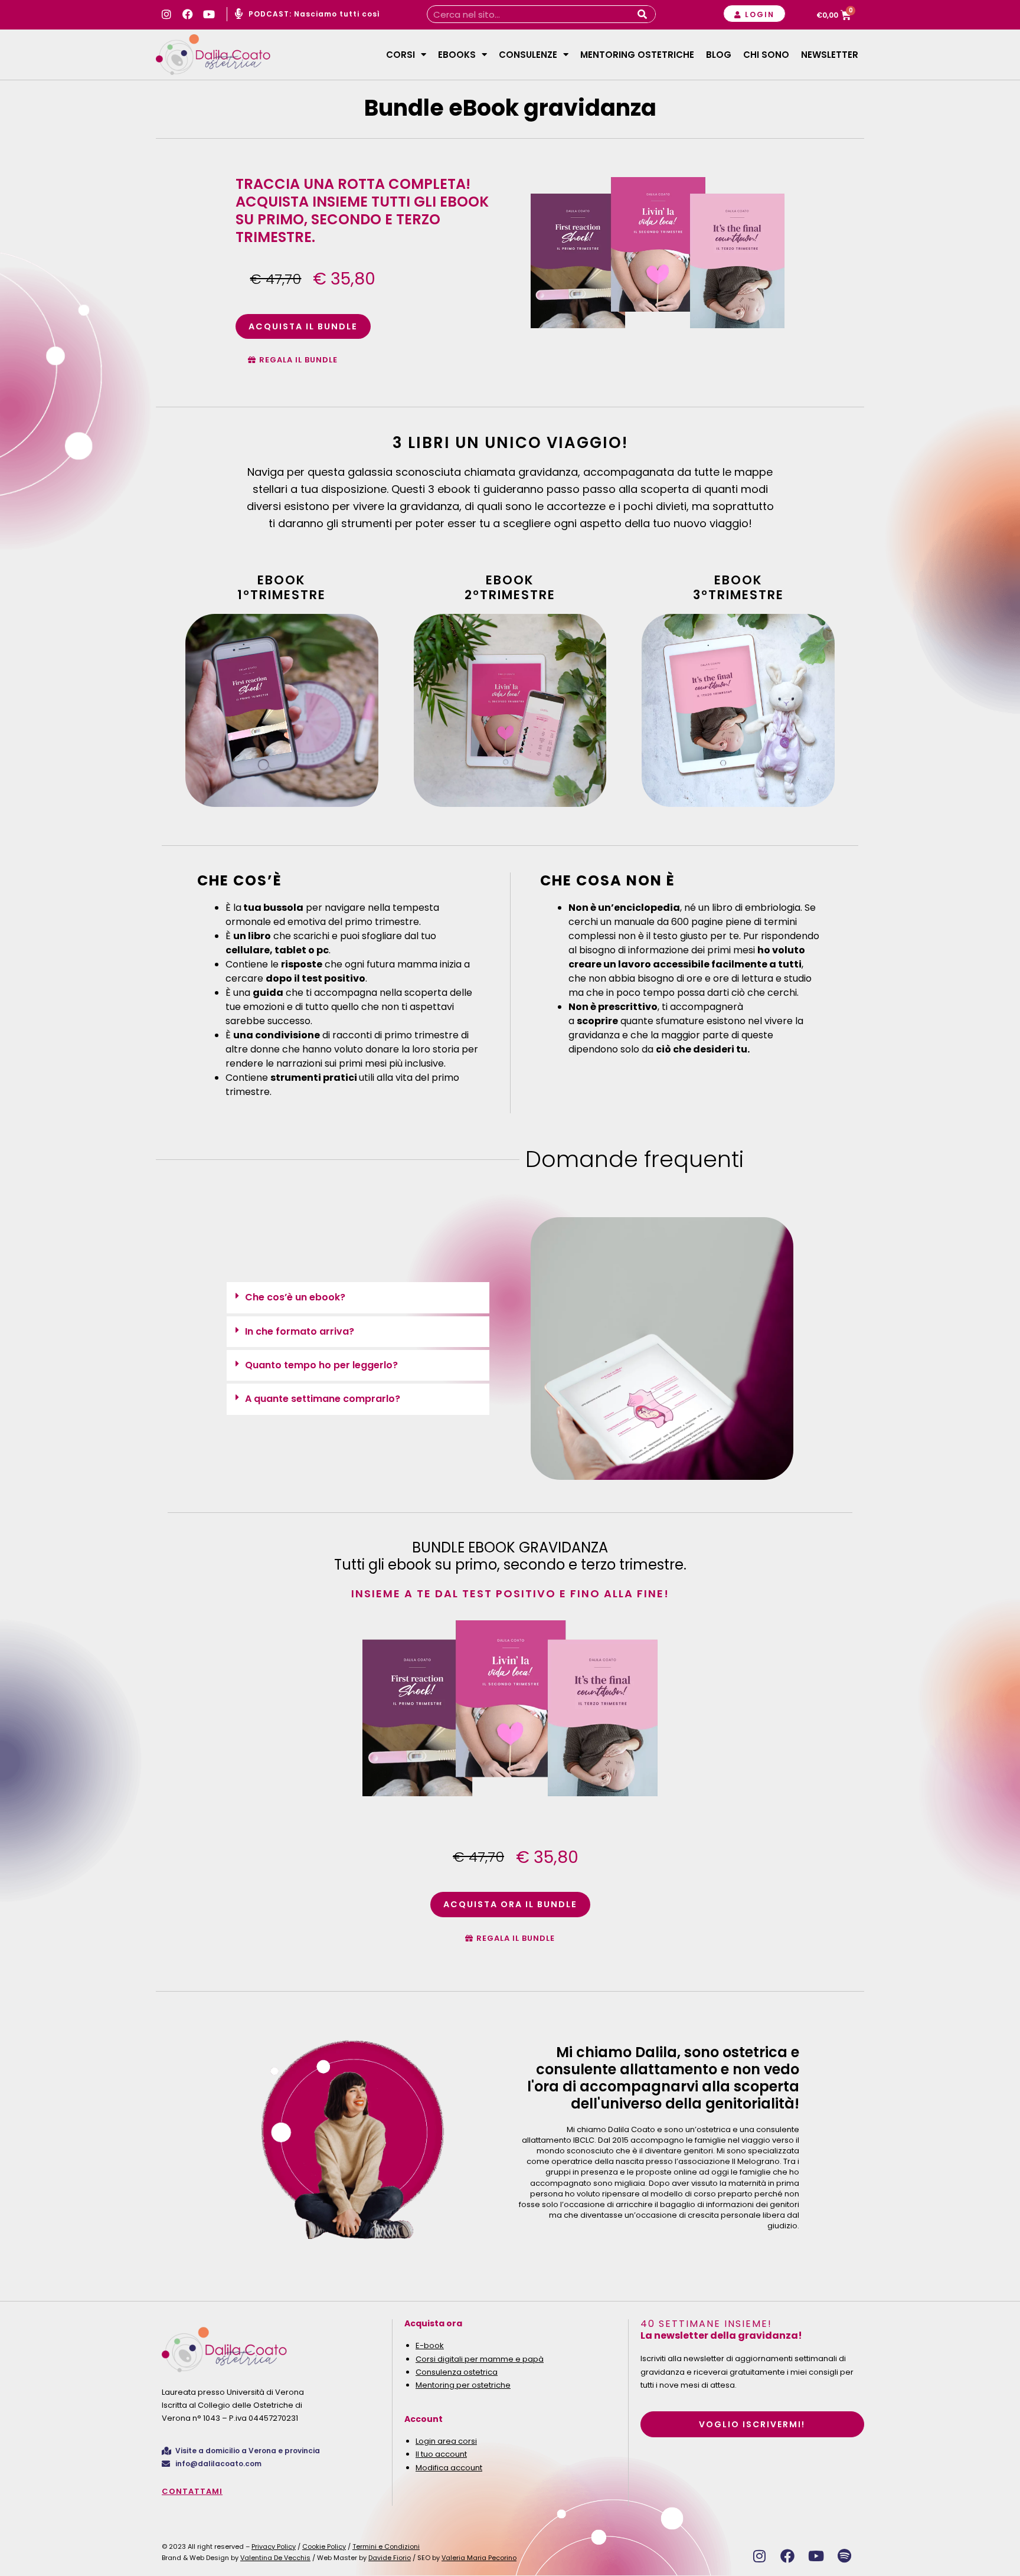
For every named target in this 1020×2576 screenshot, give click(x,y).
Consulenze (528, 55)
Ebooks (457, 55)
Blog (719, 55)
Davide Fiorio (390, 2558)
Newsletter (830, 55)
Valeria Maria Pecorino (479, 2558)
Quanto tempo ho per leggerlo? (321, 1365)
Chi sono (766, 55)
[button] (358, 1297)
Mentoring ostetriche (637, 55)
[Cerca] (642, 14)
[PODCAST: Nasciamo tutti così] (238, 14)
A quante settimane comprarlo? (323, 1399)
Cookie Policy (324, 2546)
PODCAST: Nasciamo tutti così (314, 14)
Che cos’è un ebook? (295, 1297)
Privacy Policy (274, 2546)
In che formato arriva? (300, 1331)
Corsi (401, 55)
